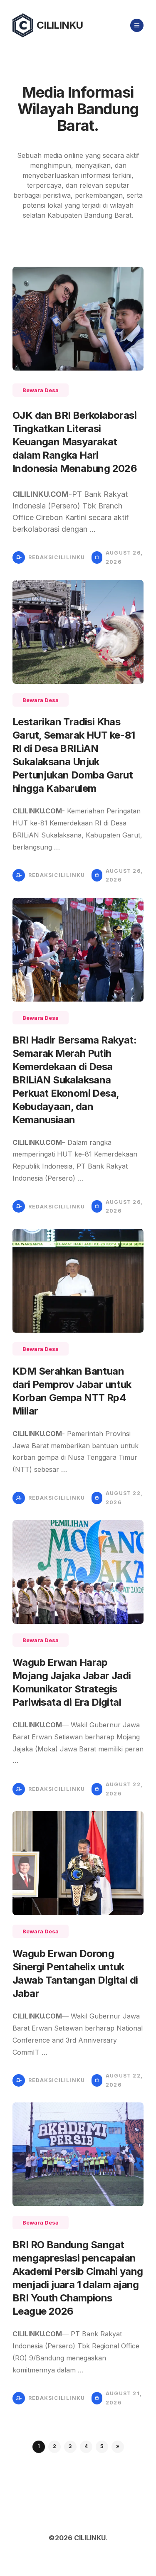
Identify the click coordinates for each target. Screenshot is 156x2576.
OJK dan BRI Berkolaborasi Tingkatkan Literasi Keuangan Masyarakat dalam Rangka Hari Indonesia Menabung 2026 (75, 442)
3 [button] (70, 2446)
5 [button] (102, 2446)
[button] (118, 2447)
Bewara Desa (41, 390)
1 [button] (39, 2446)
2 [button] (54, 2446)
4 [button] (86, 2446)
